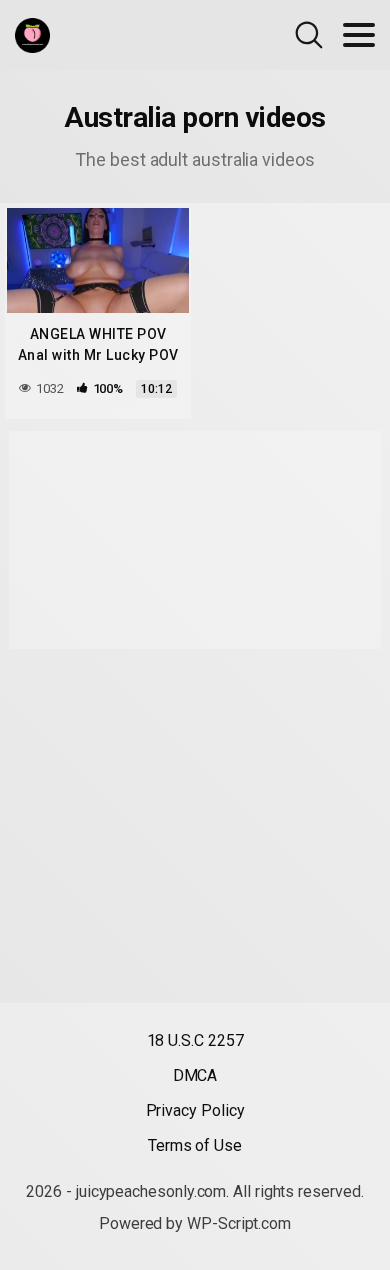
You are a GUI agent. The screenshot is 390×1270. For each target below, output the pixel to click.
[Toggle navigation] (359, 35)
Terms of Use (195, 1145)
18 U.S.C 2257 (195, 1040)
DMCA (195, 1075)
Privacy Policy (195, 1110)
